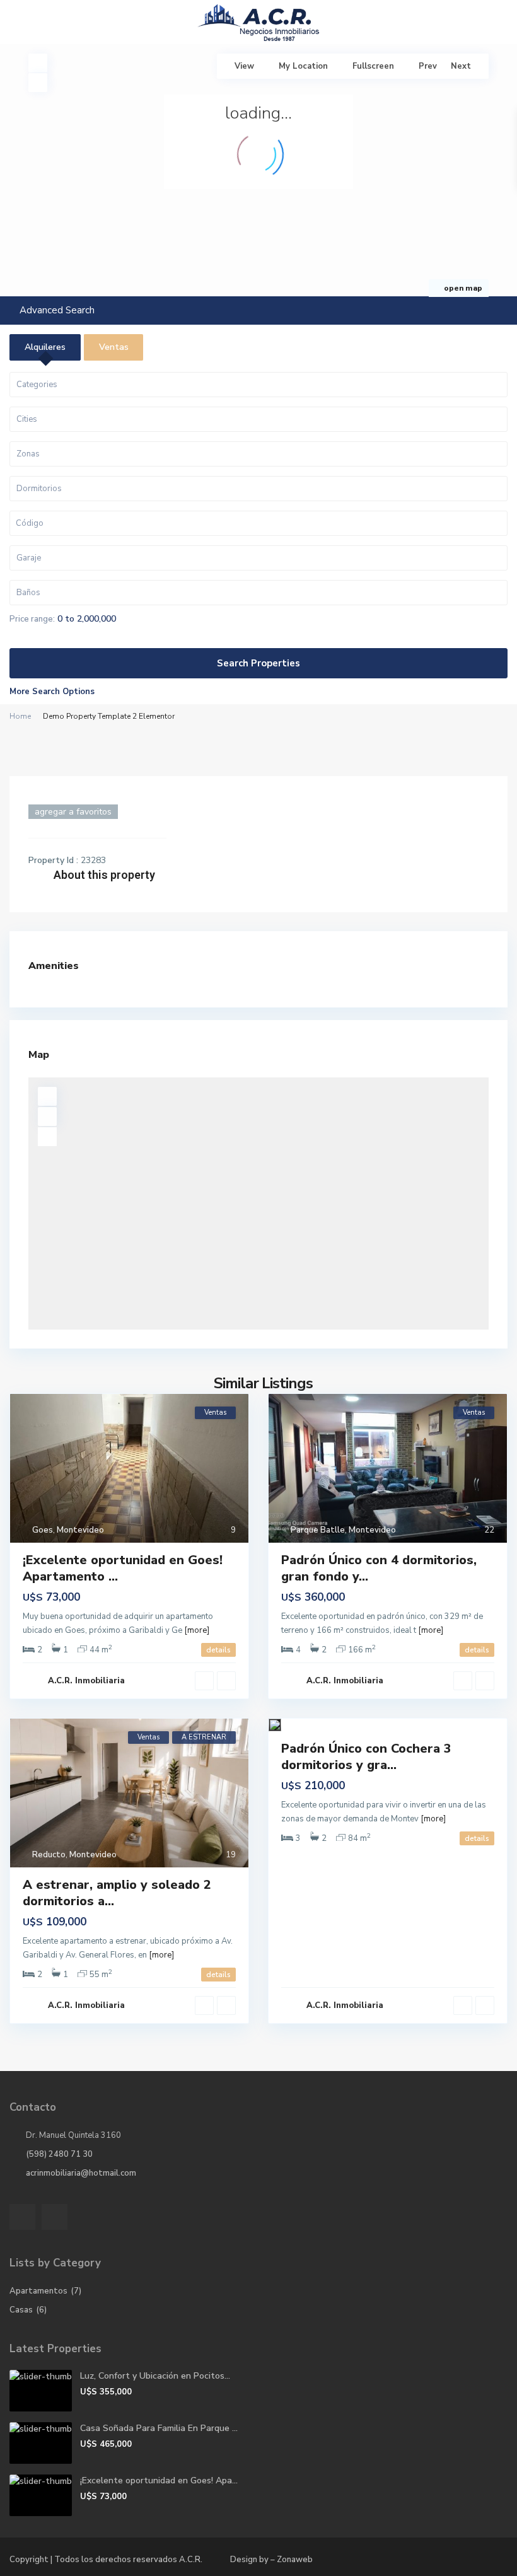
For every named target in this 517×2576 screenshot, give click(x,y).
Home (20, 716)
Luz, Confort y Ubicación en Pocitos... (155, 2376)
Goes (43, 1530)
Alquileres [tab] (45, 347)
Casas (21, 2310)
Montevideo (80, 1530)
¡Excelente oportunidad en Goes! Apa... (159, 2480)
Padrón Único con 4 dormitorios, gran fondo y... (379, 1568)
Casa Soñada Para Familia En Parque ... (159, 2428)
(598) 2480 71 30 (59, 2154)
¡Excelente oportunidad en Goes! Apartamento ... (123, 1568)
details (218, 1650)
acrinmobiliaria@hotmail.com (81, 2173)
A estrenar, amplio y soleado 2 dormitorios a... (117, 1893)
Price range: (32, 619)
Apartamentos (38, 2291)
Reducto (49, 1855)
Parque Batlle (318, 1530)
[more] (197, 1630)
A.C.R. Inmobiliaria (86, 1681)
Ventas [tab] (114, 347)
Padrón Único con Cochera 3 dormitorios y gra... (366, 1757)
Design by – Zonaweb (271, 2560)
